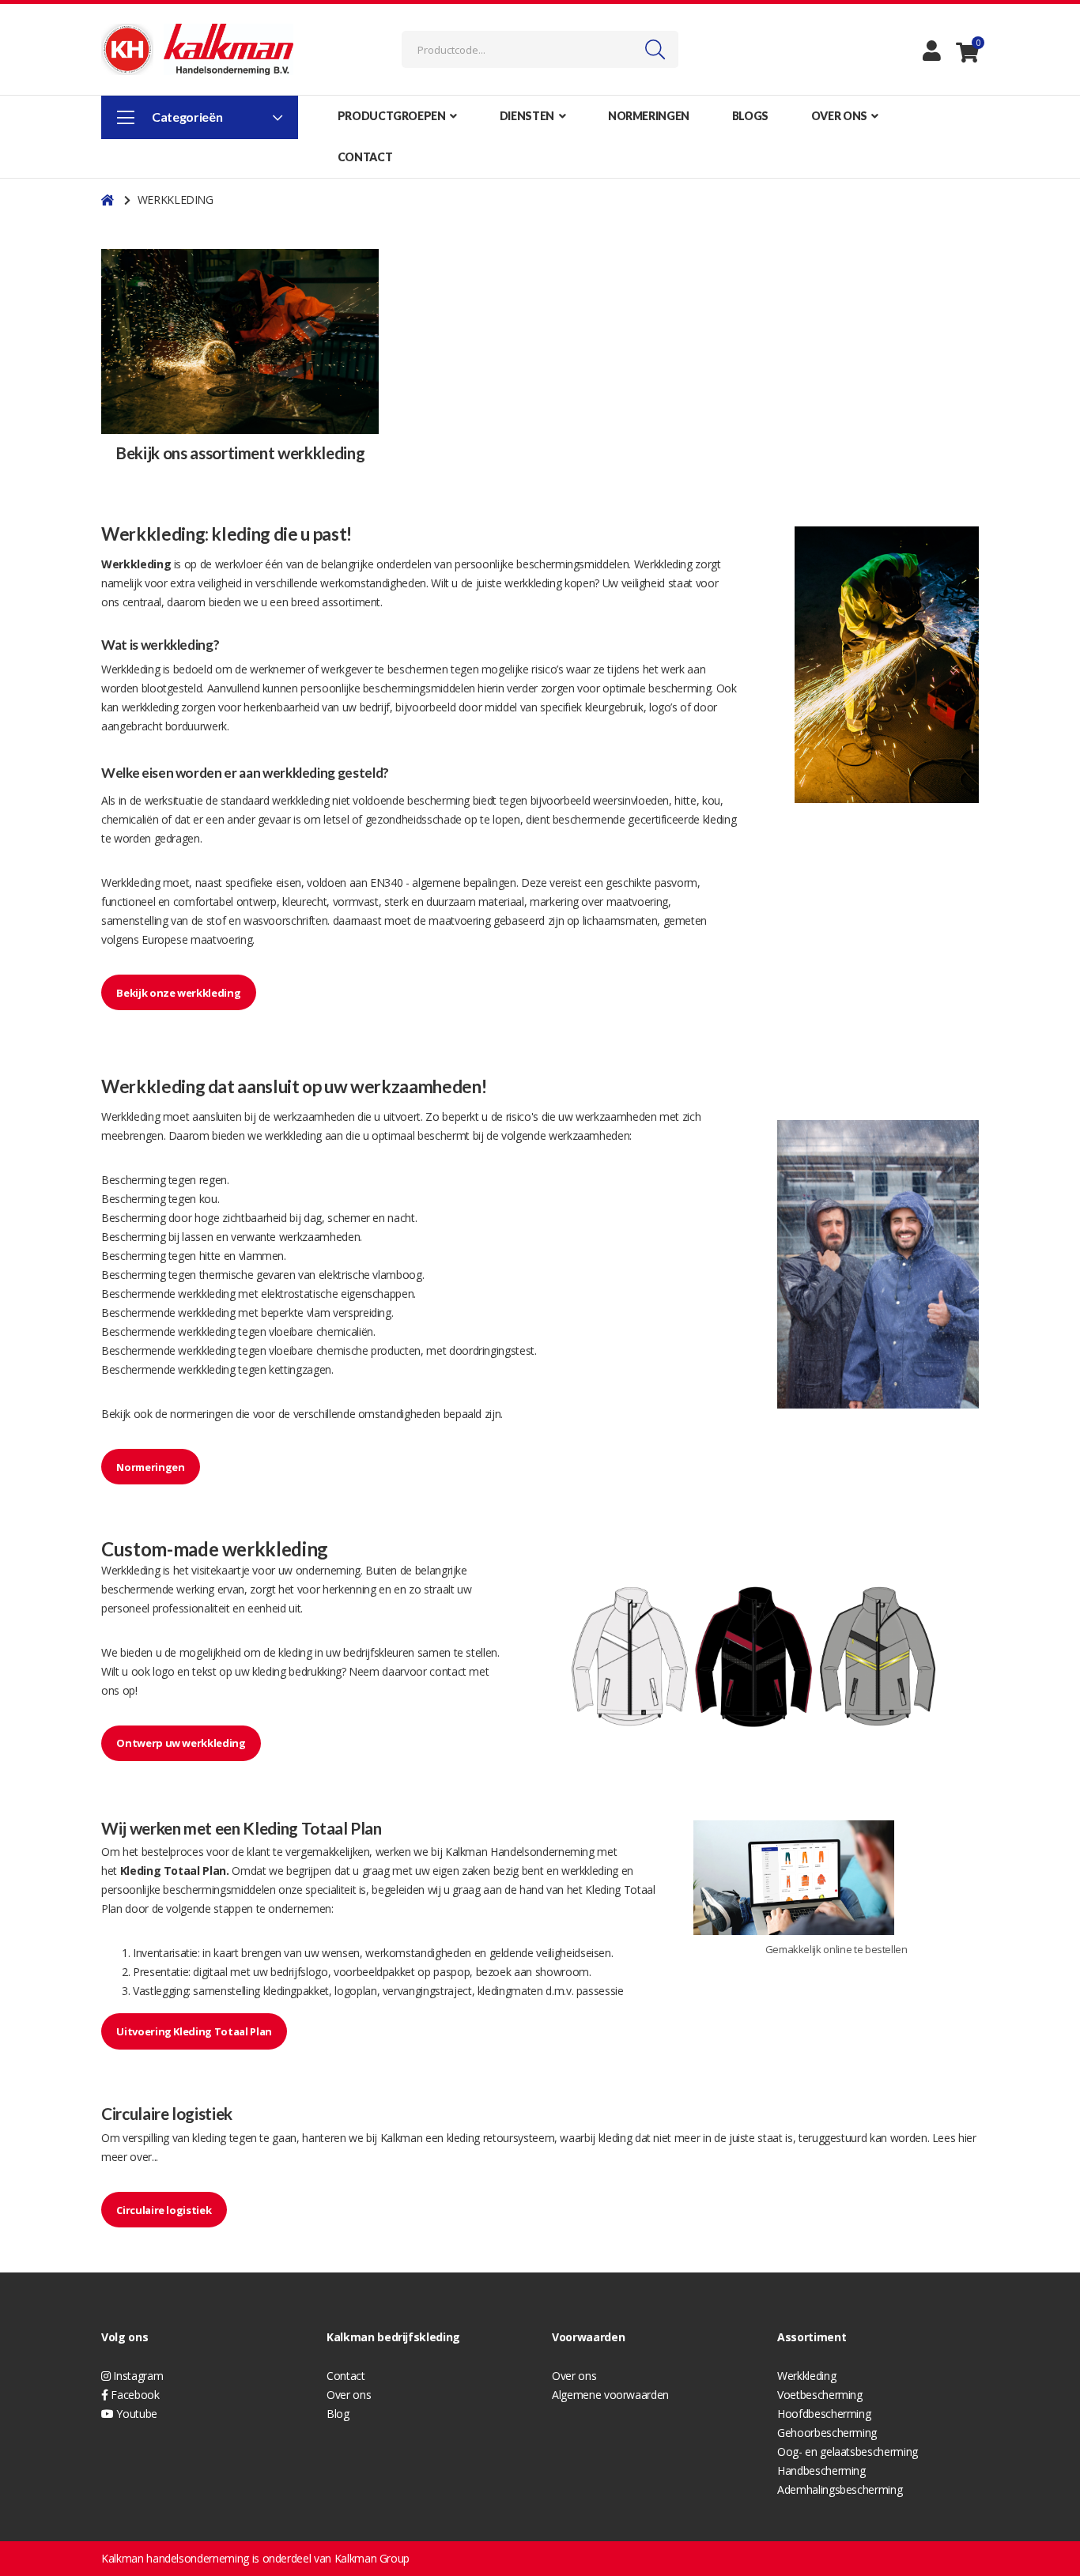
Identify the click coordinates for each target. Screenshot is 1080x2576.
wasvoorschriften (285, 920)
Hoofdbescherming (824, 2414)
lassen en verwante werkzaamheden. (272, 1237)
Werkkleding (663, 564)
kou (208, 1199)
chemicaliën (130, 819)
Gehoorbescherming (827, 2433)
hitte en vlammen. (243, 1256)
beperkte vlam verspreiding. (327, 1313)
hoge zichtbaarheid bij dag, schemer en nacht (305, 1218)
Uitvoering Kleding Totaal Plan (194, 2031)
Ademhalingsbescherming (840, 2489)
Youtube (136, 2414)
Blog (338, 2414)
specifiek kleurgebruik (591, 707)
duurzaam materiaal (475, 901)
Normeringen (150, 1467)
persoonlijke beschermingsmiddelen (542, 564)
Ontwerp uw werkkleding (181, 1743)
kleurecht (304, 901)
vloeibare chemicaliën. (322, 1331)
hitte (685, 800)
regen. (214, 1180)
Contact (346, 2376)
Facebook (134, 2395)
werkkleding (534, 583)
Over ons (349, 2395)
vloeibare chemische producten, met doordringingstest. (402, 1350)
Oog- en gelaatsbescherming (848, 2452)
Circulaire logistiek (164, 2210)
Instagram (137, 2376)
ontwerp (257, 901)
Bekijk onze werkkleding (178, 993)
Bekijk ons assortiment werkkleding (240, 453)
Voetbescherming (820, 2395)
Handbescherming (821, 2470)
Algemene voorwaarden (610, 2395)
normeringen (201, 1414)
